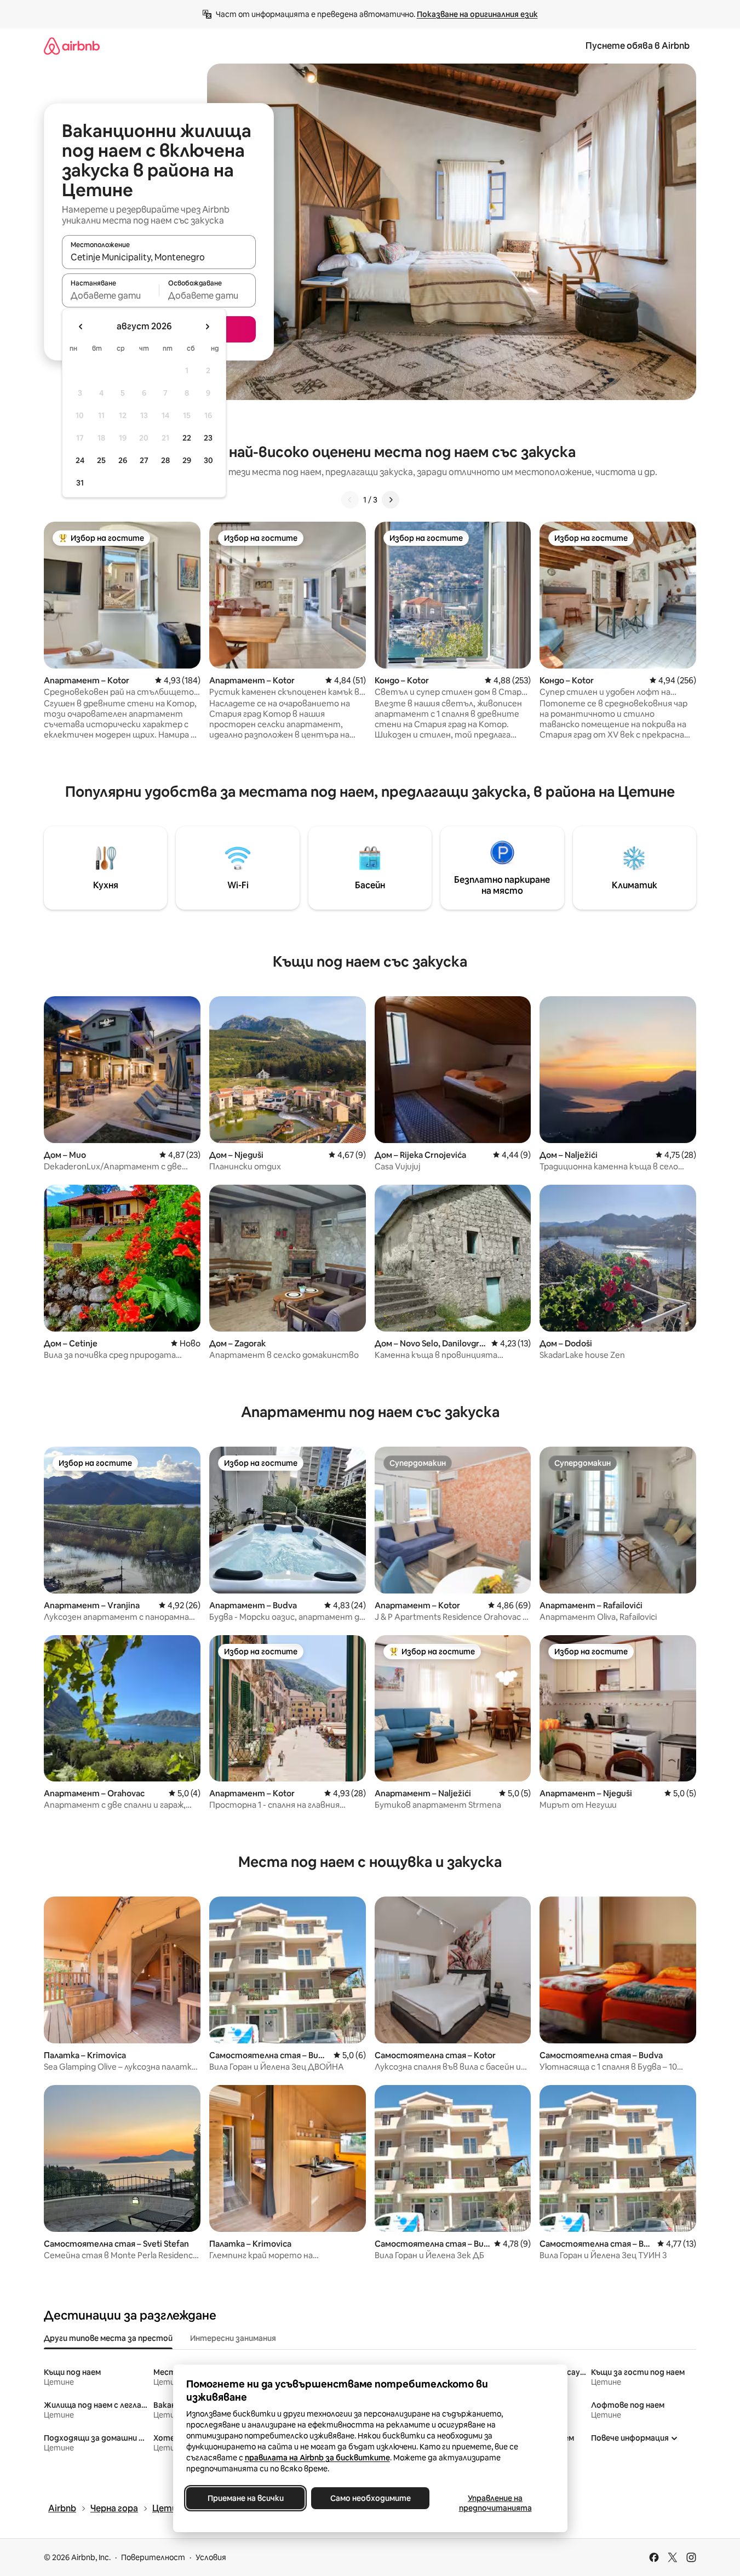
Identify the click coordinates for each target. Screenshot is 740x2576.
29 (187, 460)
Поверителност (153, 2557)
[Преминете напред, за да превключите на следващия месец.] (207, 327)
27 (144, 460)
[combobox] (159, 257)
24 (80, 460)
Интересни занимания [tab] (233, 2338)
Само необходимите (370, 2498)
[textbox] (110, 295)
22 (187, 438)
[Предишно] (350, 500)
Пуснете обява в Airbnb (638, 46)
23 (208, 438)
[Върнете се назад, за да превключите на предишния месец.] (81, 327)
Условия (211, 2557)
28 (165, 460)
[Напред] (391, 500)
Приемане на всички (245, 2498)
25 (101, 460)
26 (123, 460)
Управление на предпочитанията (495, 2503)
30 (208, 460)
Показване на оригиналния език (477, 14)
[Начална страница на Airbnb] (72, 46)
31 (80, 483)
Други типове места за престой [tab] (108, 2338)
